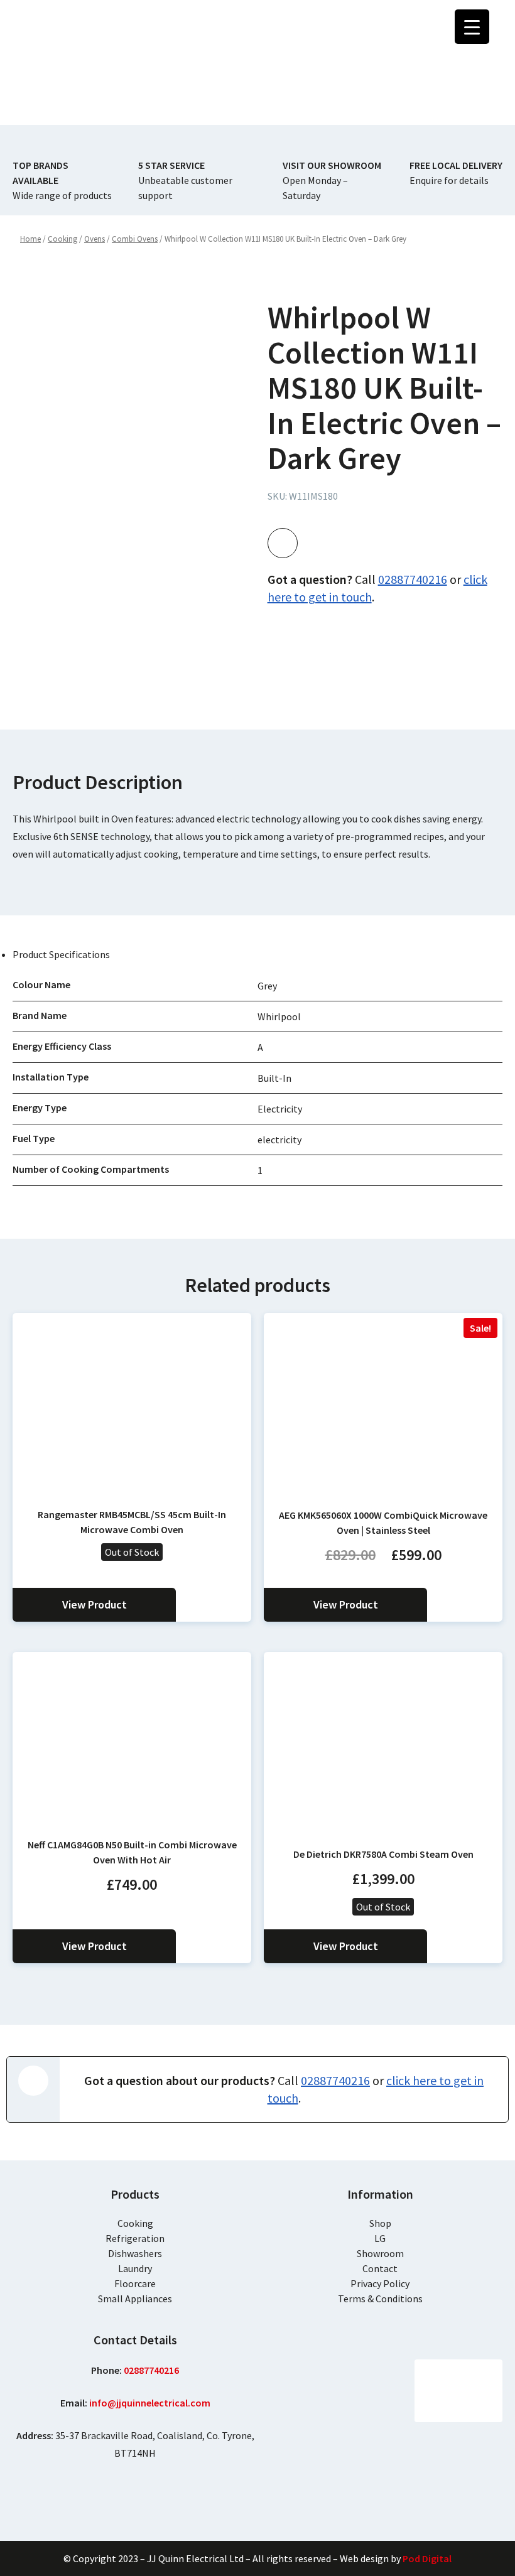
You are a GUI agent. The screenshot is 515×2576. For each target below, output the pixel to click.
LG (380, 2238)
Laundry (135, 2268)
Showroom (380, 2253)
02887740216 (413, 579)
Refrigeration (135, 2238)
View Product (95, 1604)
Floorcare (135, 2283)
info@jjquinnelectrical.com (150, 2403)
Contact (380, 2268)
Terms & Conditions (380, 2298)
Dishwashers (135, 2253)
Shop (380, 2223)
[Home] (82, 59)
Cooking (135, 2223)
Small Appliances (135, 2298)
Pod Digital (427, 2558)
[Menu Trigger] (472, 27)
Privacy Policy (380, 2283)
